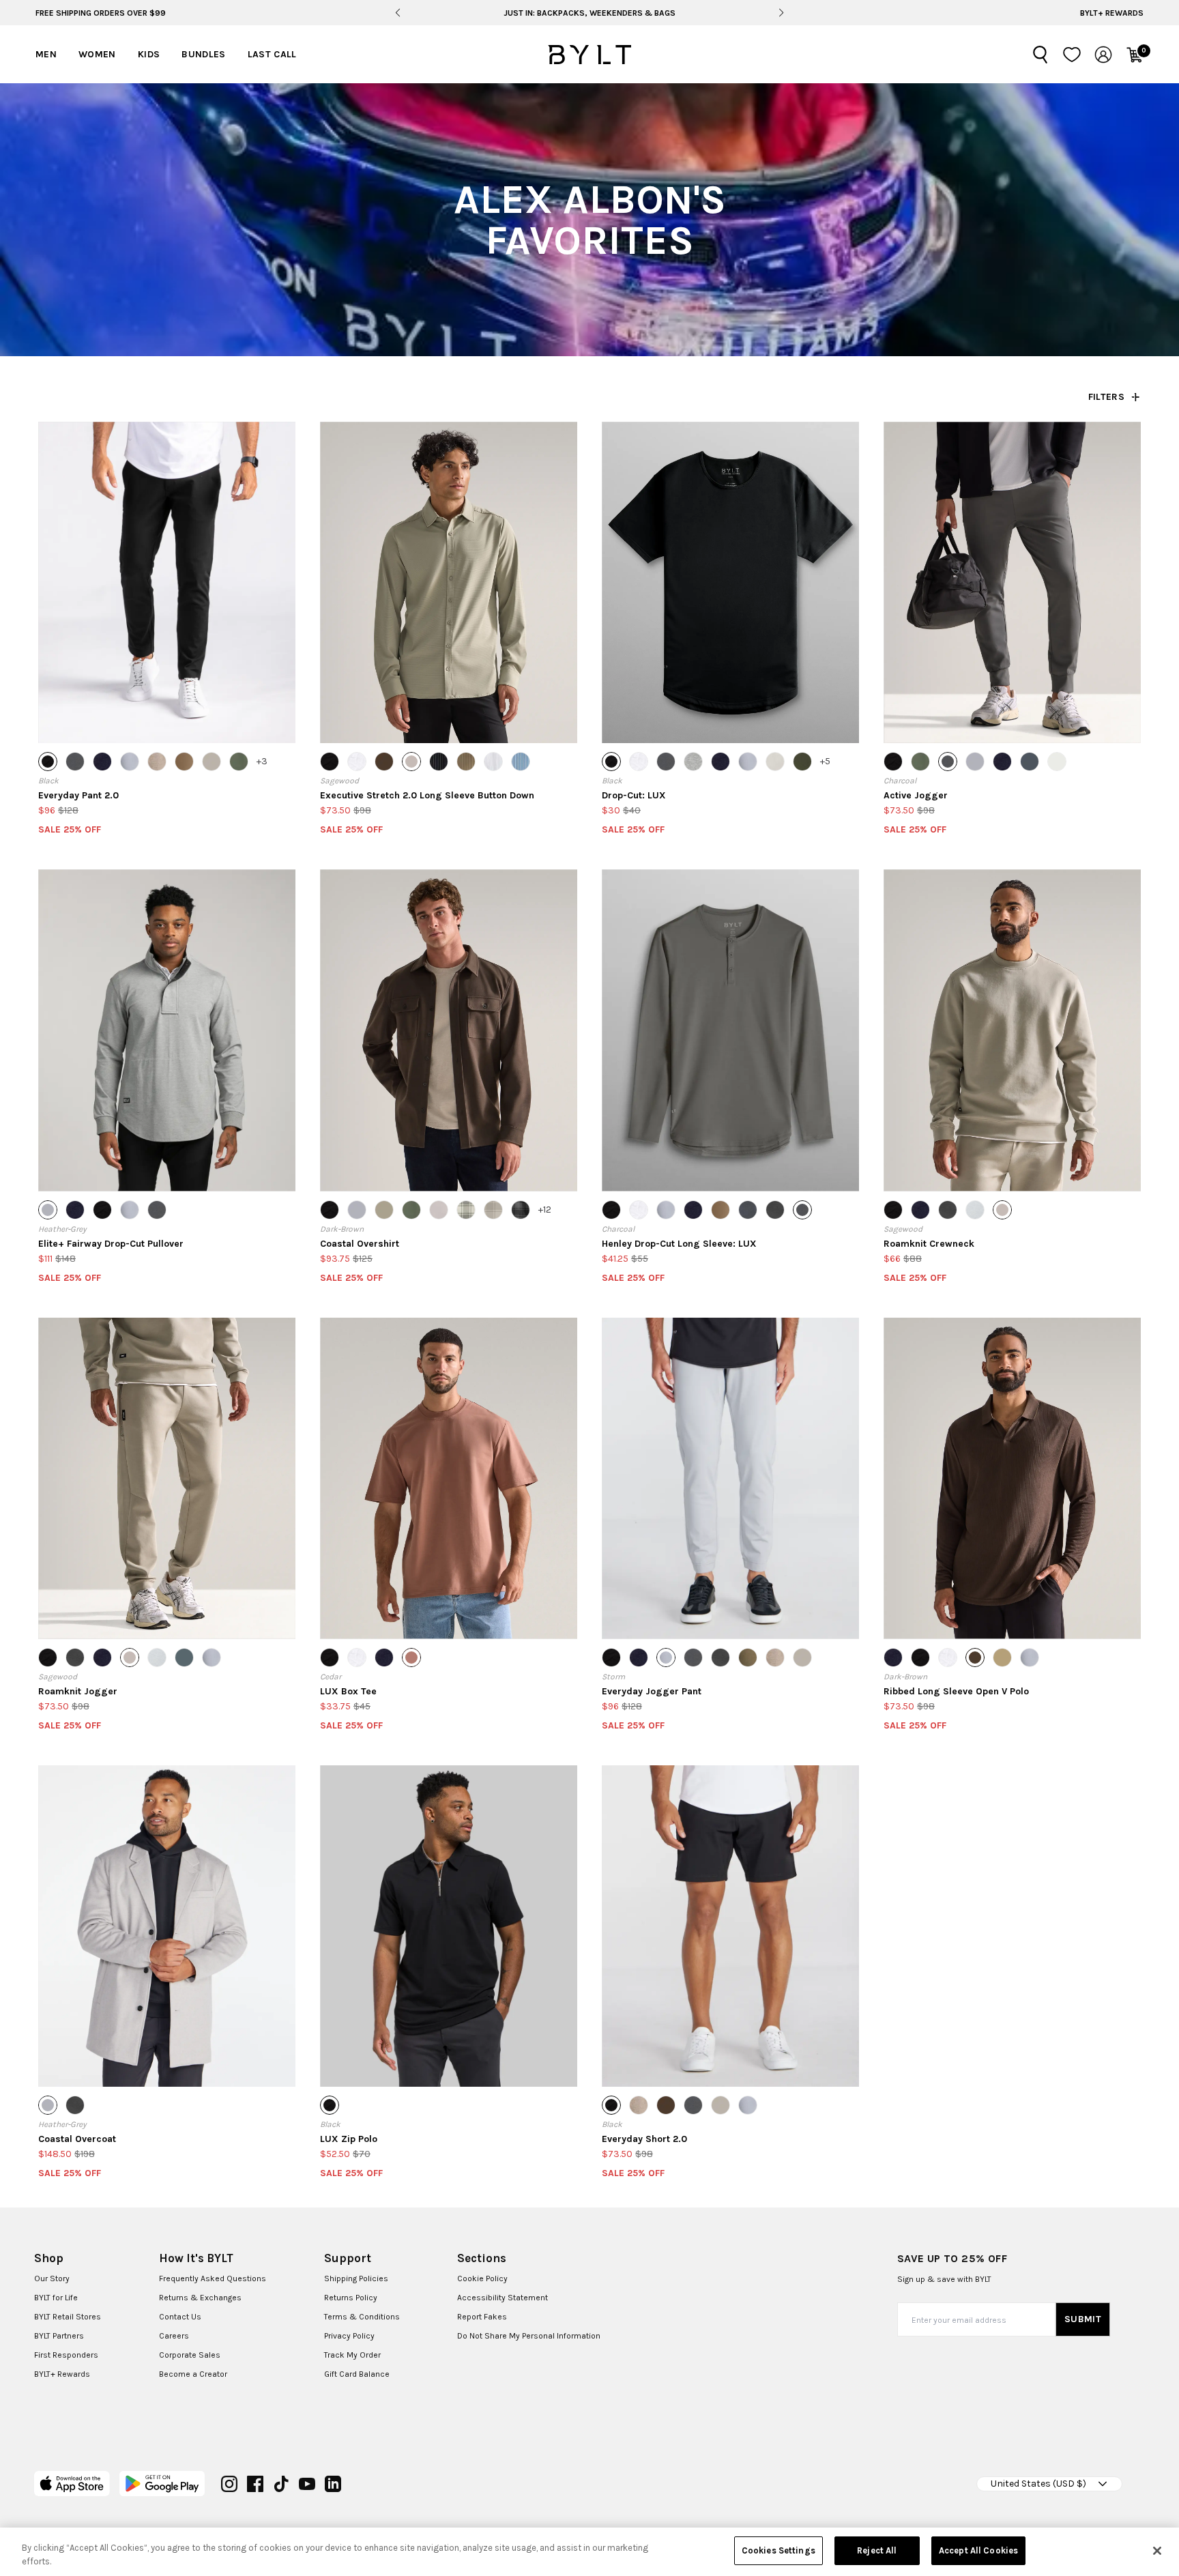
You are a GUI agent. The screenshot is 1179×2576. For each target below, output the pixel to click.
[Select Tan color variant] (184, 762)
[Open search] (1040, 55)
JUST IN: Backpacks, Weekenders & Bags (589, 13)
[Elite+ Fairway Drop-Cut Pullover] (167, 1030)
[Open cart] (1135, 55)
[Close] (1157, 2551)
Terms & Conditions (362, 2317)
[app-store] (72, 2484)
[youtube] (307, 2484)
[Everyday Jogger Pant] (730, 1478)
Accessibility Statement (503, 2298)
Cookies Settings (778, 2550)
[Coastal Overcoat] (167, 1926)
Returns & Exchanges (200, 2298)
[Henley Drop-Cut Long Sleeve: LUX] (730, 1030)
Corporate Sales (190, 2355)
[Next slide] (782, 13)
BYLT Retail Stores (68, 2317)
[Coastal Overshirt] (449, 1030)
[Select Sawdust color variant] (384, 1210)
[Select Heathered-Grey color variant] (693, 762)
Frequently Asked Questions (213, 2278)
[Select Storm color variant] (130, 762)
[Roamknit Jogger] (167, 1478)
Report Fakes (482, 2317)
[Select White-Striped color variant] (493, 762)
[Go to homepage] (589, 55)
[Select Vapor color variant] (1057, 762)
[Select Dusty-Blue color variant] (184, 1658)
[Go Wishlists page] (1072, 55)
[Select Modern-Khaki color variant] (1002, 1658)
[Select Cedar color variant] (411, 1658)
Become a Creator (193, 2374)
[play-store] (162, 2484)
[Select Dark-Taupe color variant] (748, 1658)
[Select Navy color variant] (102, 762)
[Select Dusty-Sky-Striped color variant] (521, 762)
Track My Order (352, 2355)
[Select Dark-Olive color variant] (239, 762)
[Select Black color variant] (48, 762)
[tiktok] (281, 2484)
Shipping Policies (356, 2278)
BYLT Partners (59, 2336)
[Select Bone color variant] (775, 762)
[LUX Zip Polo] (449, 1926)
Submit (1083, 2319)
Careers (174, 2336)
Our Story (52, 2278)
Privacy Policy (349, 2336)
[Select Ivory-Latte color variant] (493, 1210)
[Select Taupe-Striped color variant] (466, 762)
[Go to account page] (1103, 55)
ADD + (73, 720)
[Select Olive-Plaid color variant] (466, 1210)
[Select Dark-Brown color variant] (384, 762)
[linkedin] (333, 2484)
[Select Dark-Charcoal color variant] (775, 1210)
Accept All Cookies (978, 2550)
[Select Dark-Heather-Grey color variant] (748, 1210)
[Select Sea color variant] (1030, 762)
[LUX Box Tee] (449, 1478)
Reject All (877, 2550)
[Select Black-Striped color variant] (439, 762)
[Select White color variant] (357, 762)
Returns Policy (351, 2298)
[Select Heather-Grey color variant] (975, 762)
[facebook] (255, 2484)
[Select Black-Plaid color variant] (521, 1210)
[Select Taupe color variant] (157, 762)
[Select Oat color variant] (212, 762)
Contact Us (180, 2317)
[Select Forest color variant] (802, 762)
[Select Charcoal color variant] (75, 762)
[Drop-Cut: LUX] (730, 582)
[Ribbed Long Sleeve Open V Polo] (1012, 1478)
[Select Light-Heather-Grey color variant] (975, 1210)
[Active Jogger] (1012, 582)
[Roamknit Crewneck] (1012, 1030)
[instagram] (229, 2484)
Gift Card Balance (357, 2374)
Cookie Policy (482, 2278)
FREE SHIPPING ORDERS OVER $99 (101, 13)
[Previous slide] (397, 13)
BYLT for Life (56, 2298)
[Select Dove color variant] (439, 1210)
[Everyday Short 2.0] (730, 1926)
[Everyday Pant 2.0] (167, 582)
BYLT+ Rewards (1112, 13)
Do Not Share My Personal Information (529, 2336)
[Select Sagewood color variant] (411, 762)
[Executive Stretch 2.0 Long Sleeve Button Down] (449, 582)
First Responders (66, 2355)
